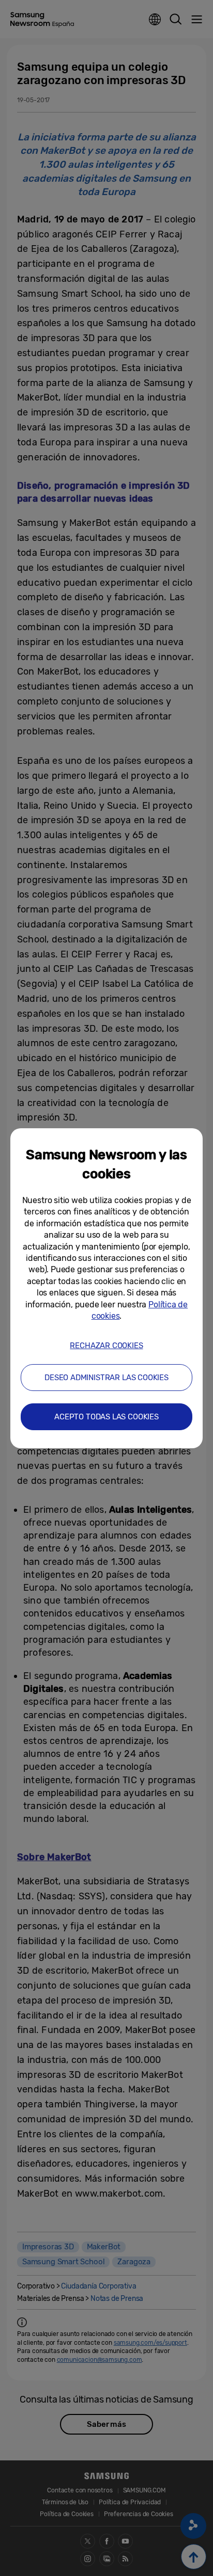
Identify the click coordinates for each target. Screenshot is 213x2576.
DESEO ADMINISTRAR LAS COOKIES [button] (106, 1378)
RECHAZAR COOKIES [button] (106, 1346)
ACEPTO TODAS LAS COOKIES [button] (106, 1417)
